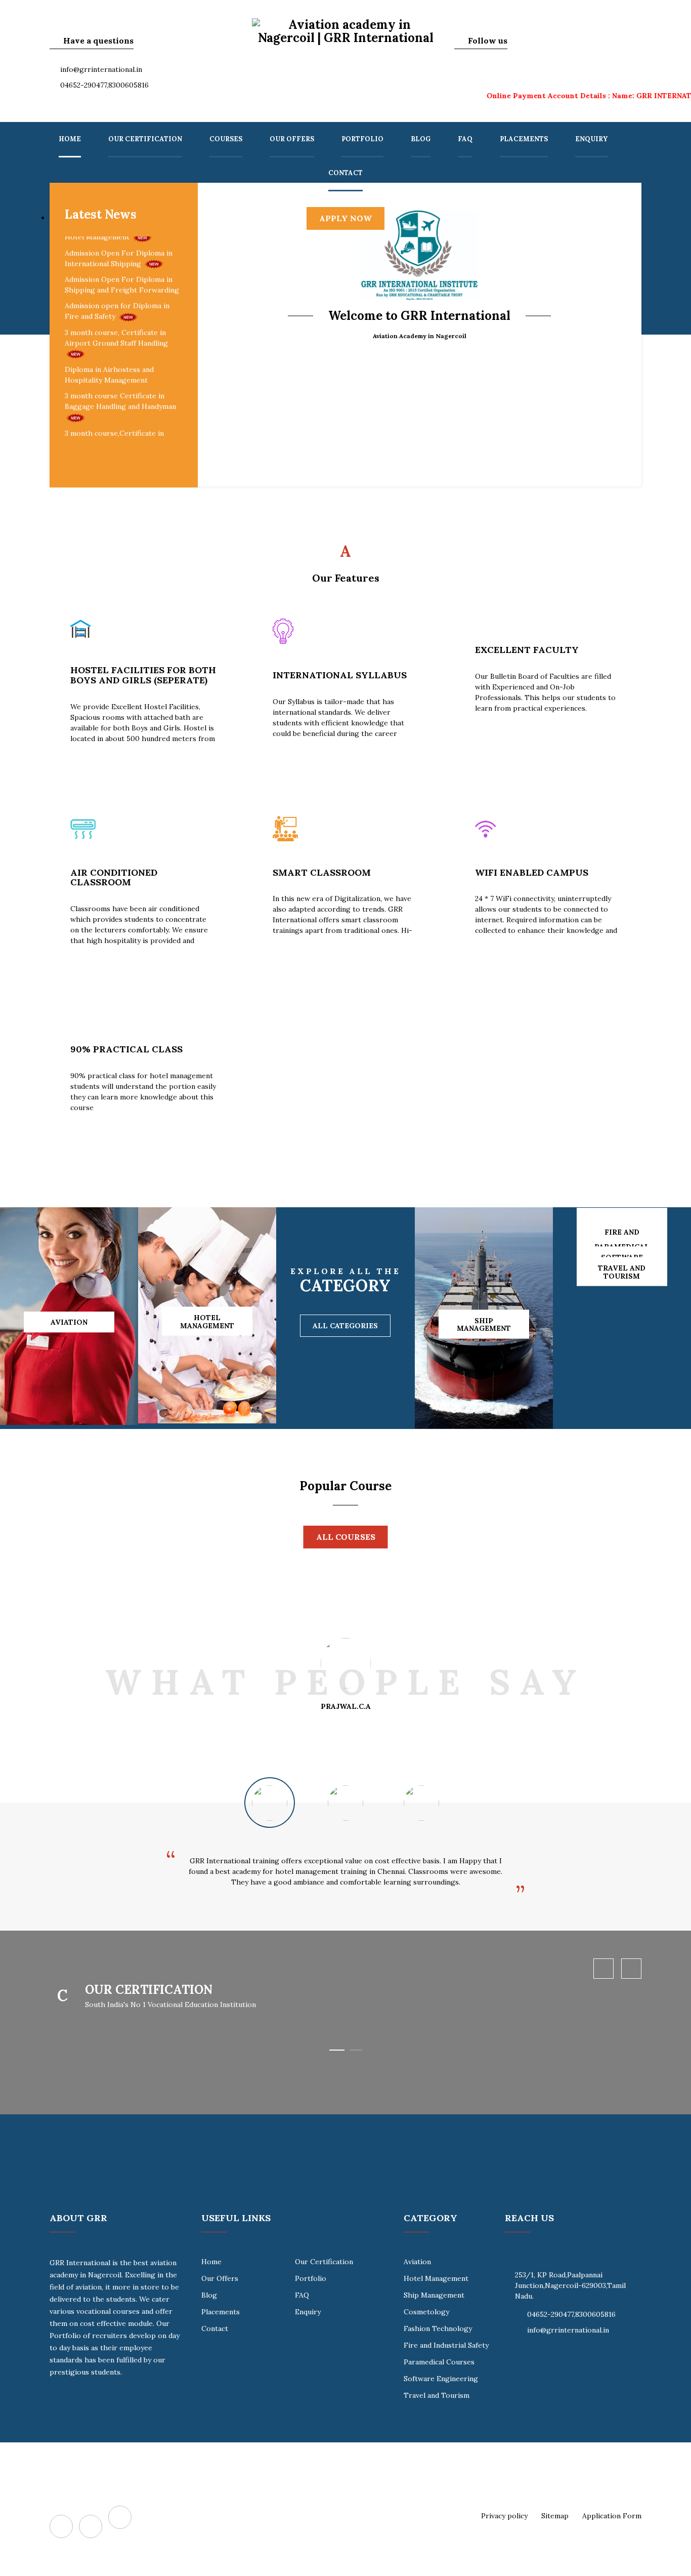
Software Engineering (441, 2379)
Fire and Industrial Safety (446, 2345)
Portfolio (362, 139)
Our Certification (145, 139)
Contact (345, 173)
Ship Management (434, 2295)
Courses (226, 139)
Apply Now (345, 218)
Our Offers (292, 139)
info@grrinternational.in (101, 69)
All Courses (346, 1537)
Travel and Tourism (437, 2395)
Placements (524, 139)
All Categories (345, 1326)
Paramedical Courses (439, 2362)
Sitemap (555, 2516)
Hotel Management (436, 2278)
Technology (47, 1306)
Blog (421, 139)
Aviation (417, 2262)
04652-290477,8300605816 (104, 85)
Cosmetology (426, 2312)
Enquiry (591, 139)
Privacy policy (504, 2516)
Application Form (612, 2516)
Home (70, 139)
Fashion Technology (438, 2328)
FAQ (465, 139)
